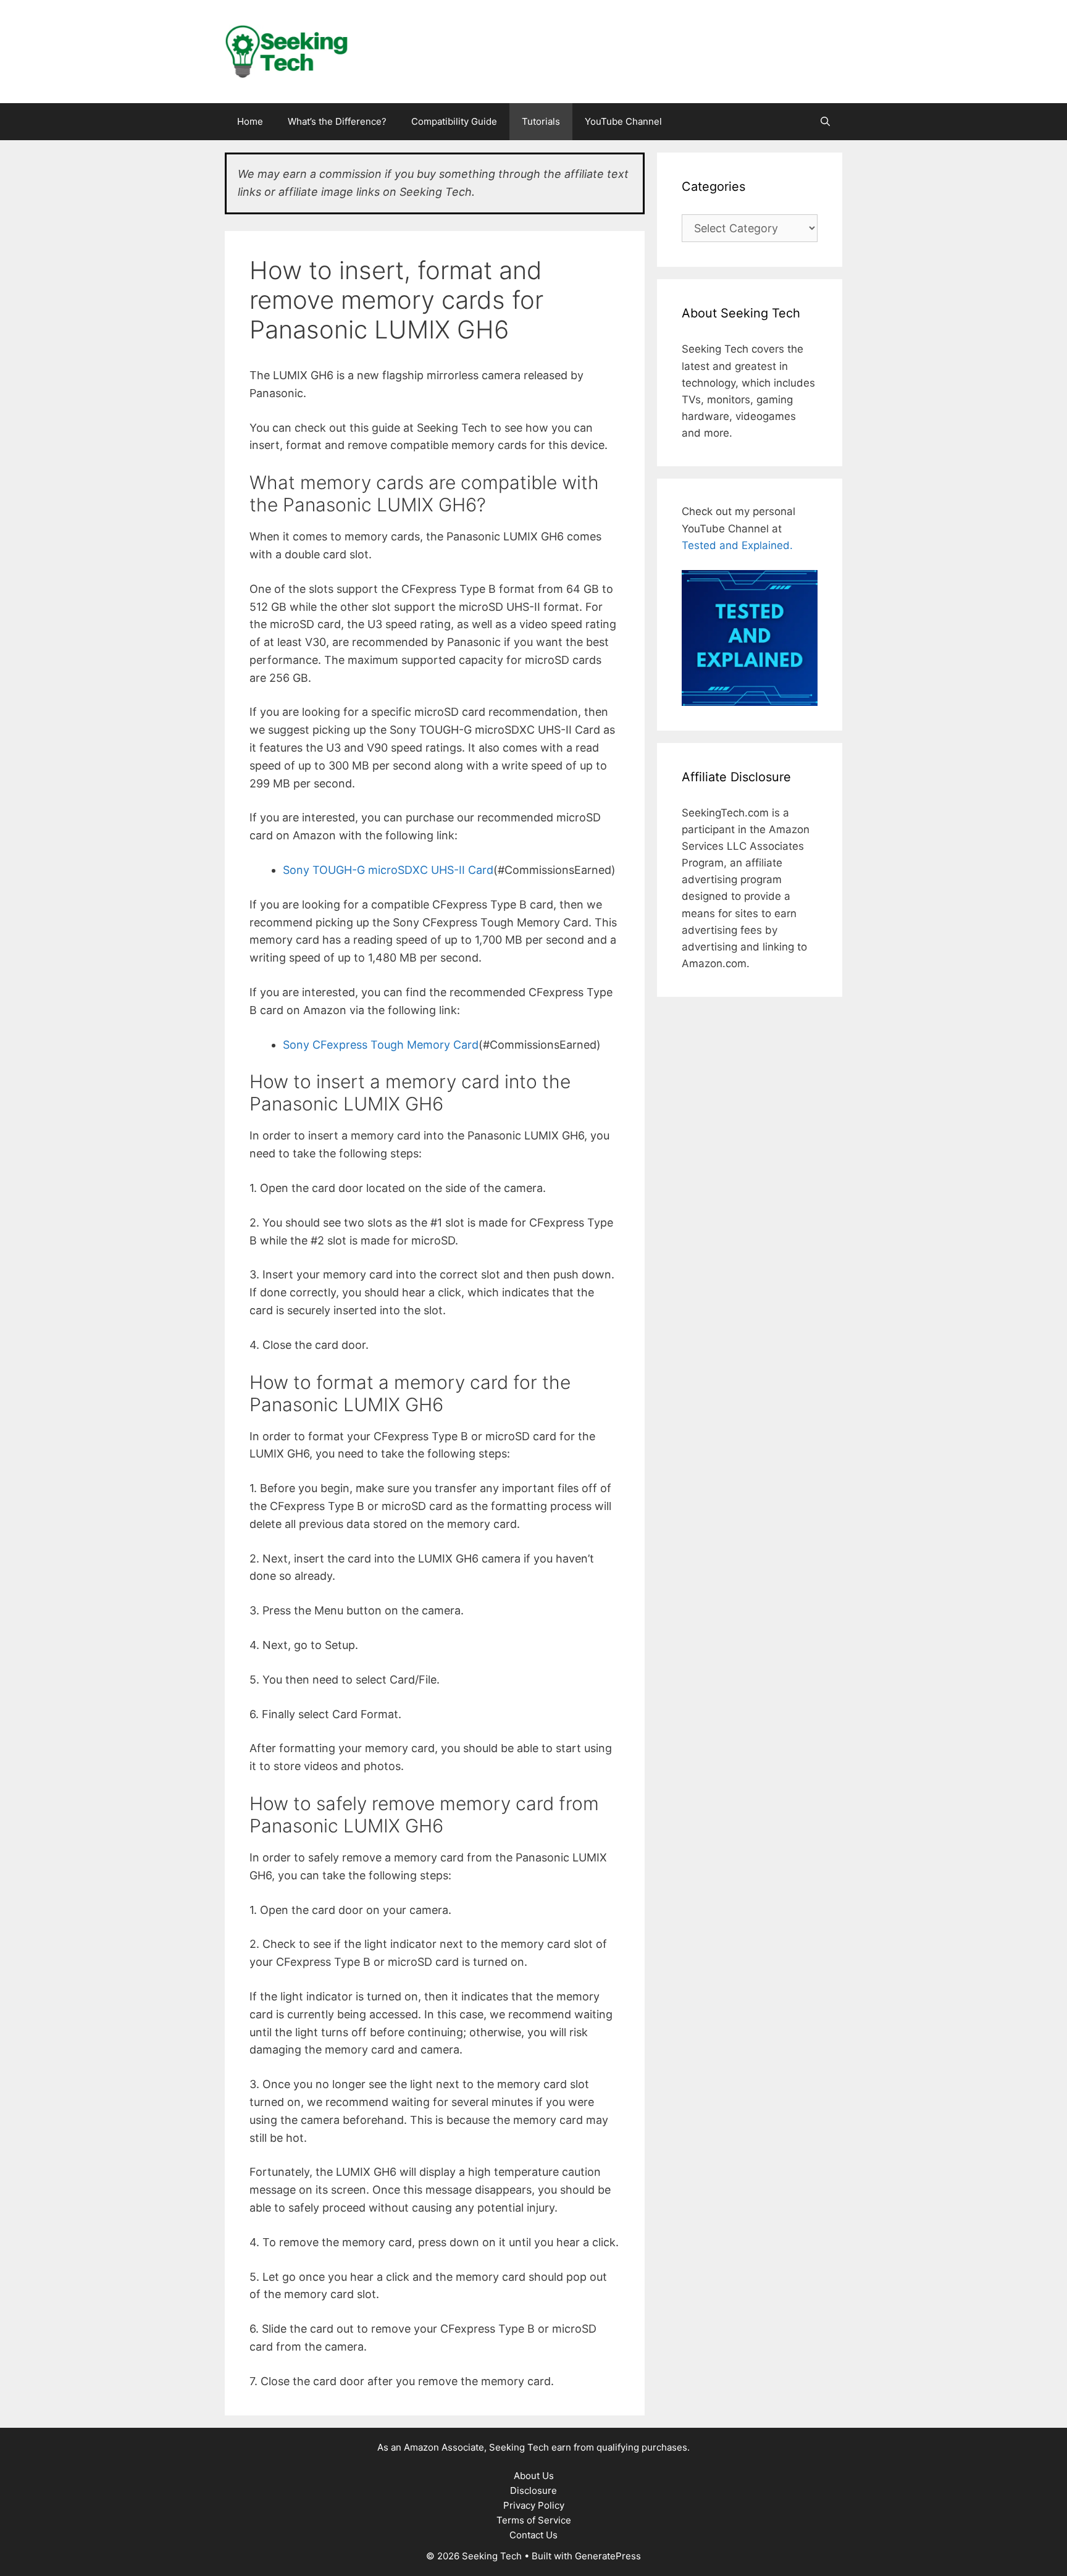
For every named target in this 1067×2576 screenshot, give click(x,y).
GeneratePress (608, 2556)
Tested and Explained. (737, 545)
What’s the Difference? (337, 121)
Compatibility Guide (454, 121)
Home (250, 121)
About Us (534, 2476)
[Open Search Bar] (825, 122)
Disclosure (533, 2490)
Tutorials (541, 121)
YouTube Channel (623, 121)
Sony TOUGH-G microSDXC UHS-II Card (388, 870)
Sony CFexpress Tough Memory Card (381, 1045)
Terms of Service (534, 2520)
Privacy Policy (534, 2505)
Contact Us (533, 2535)
